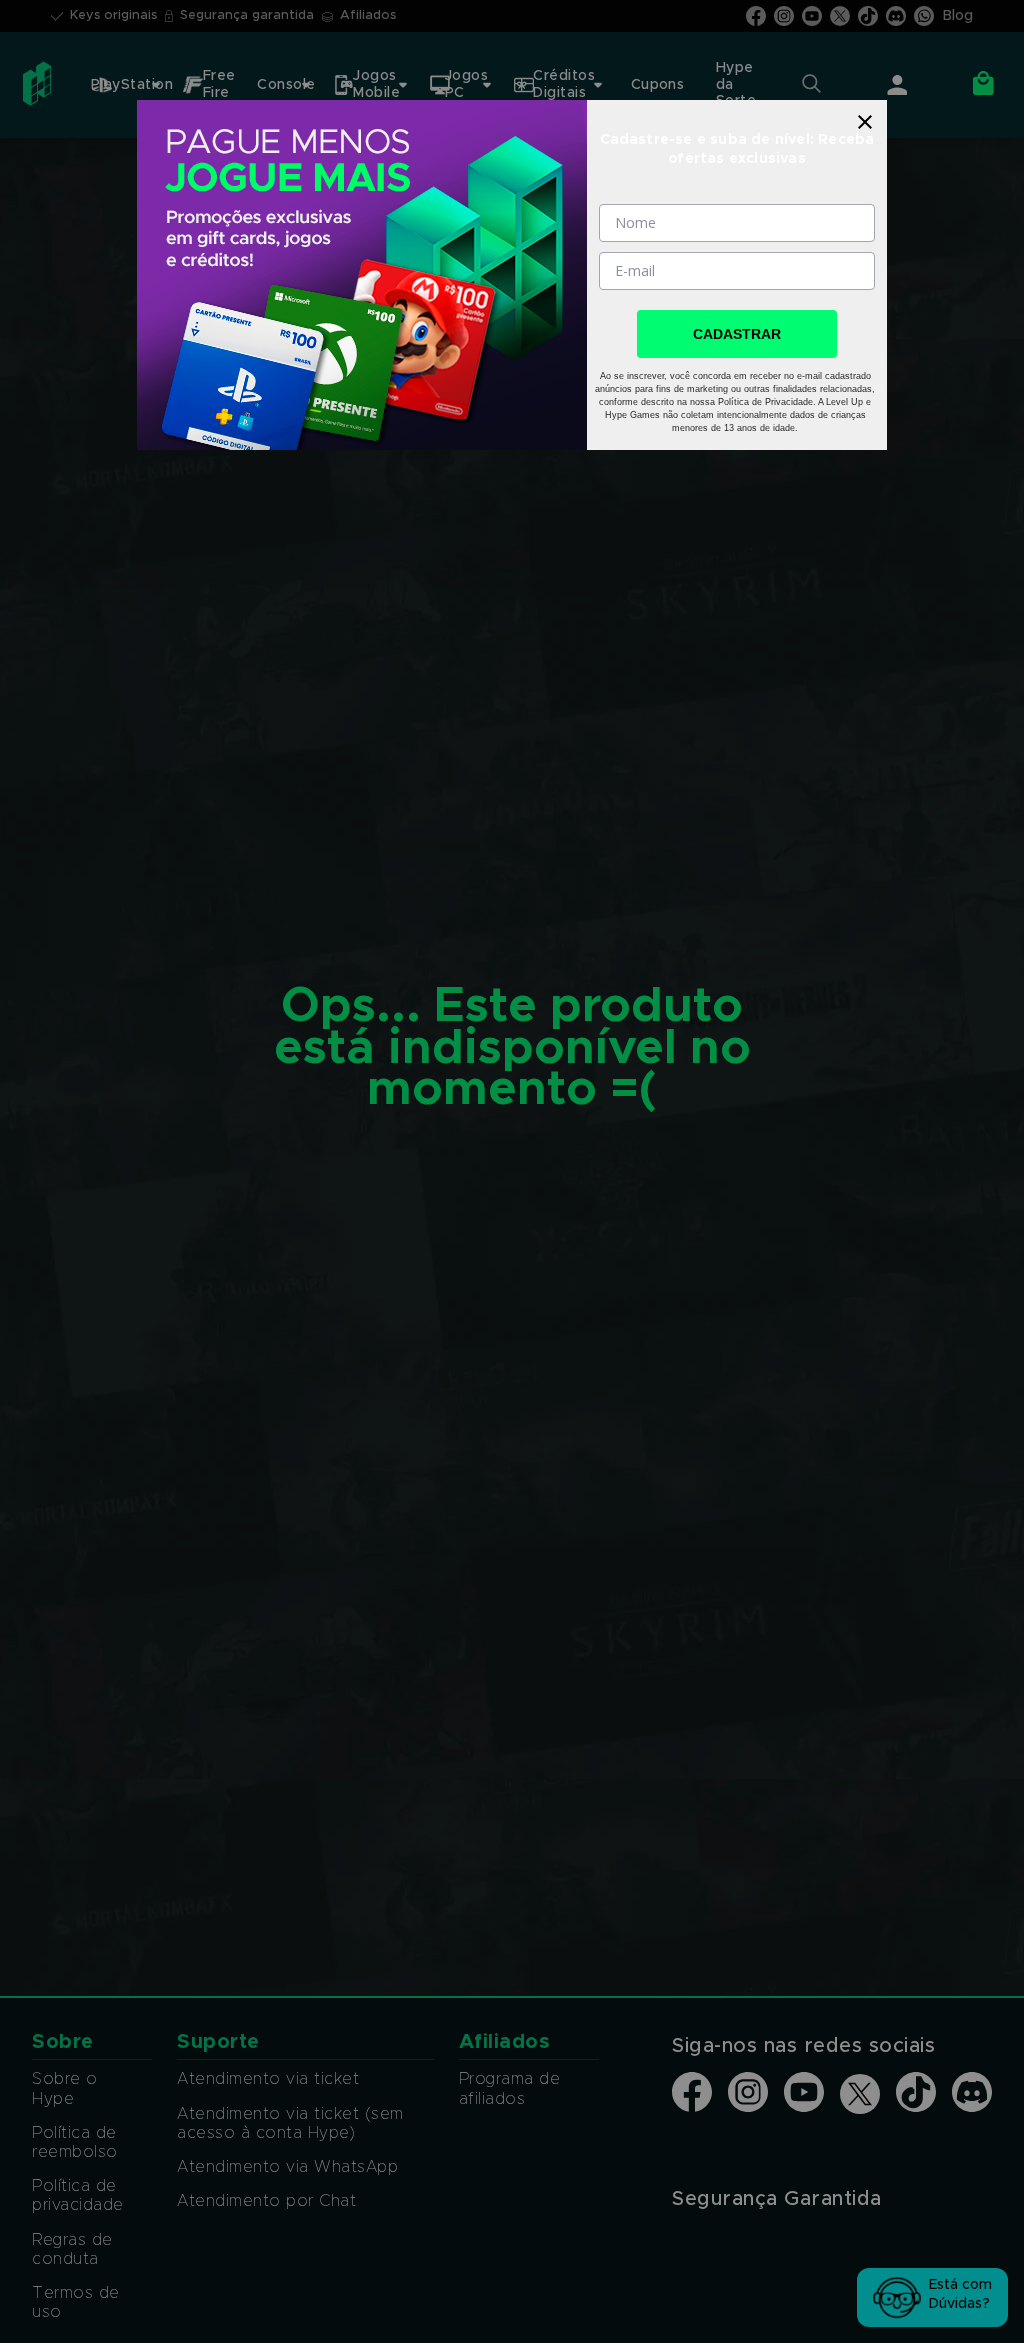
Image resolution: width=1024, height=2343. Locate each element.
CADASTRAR (737, 334)
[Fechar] (865, 122)
